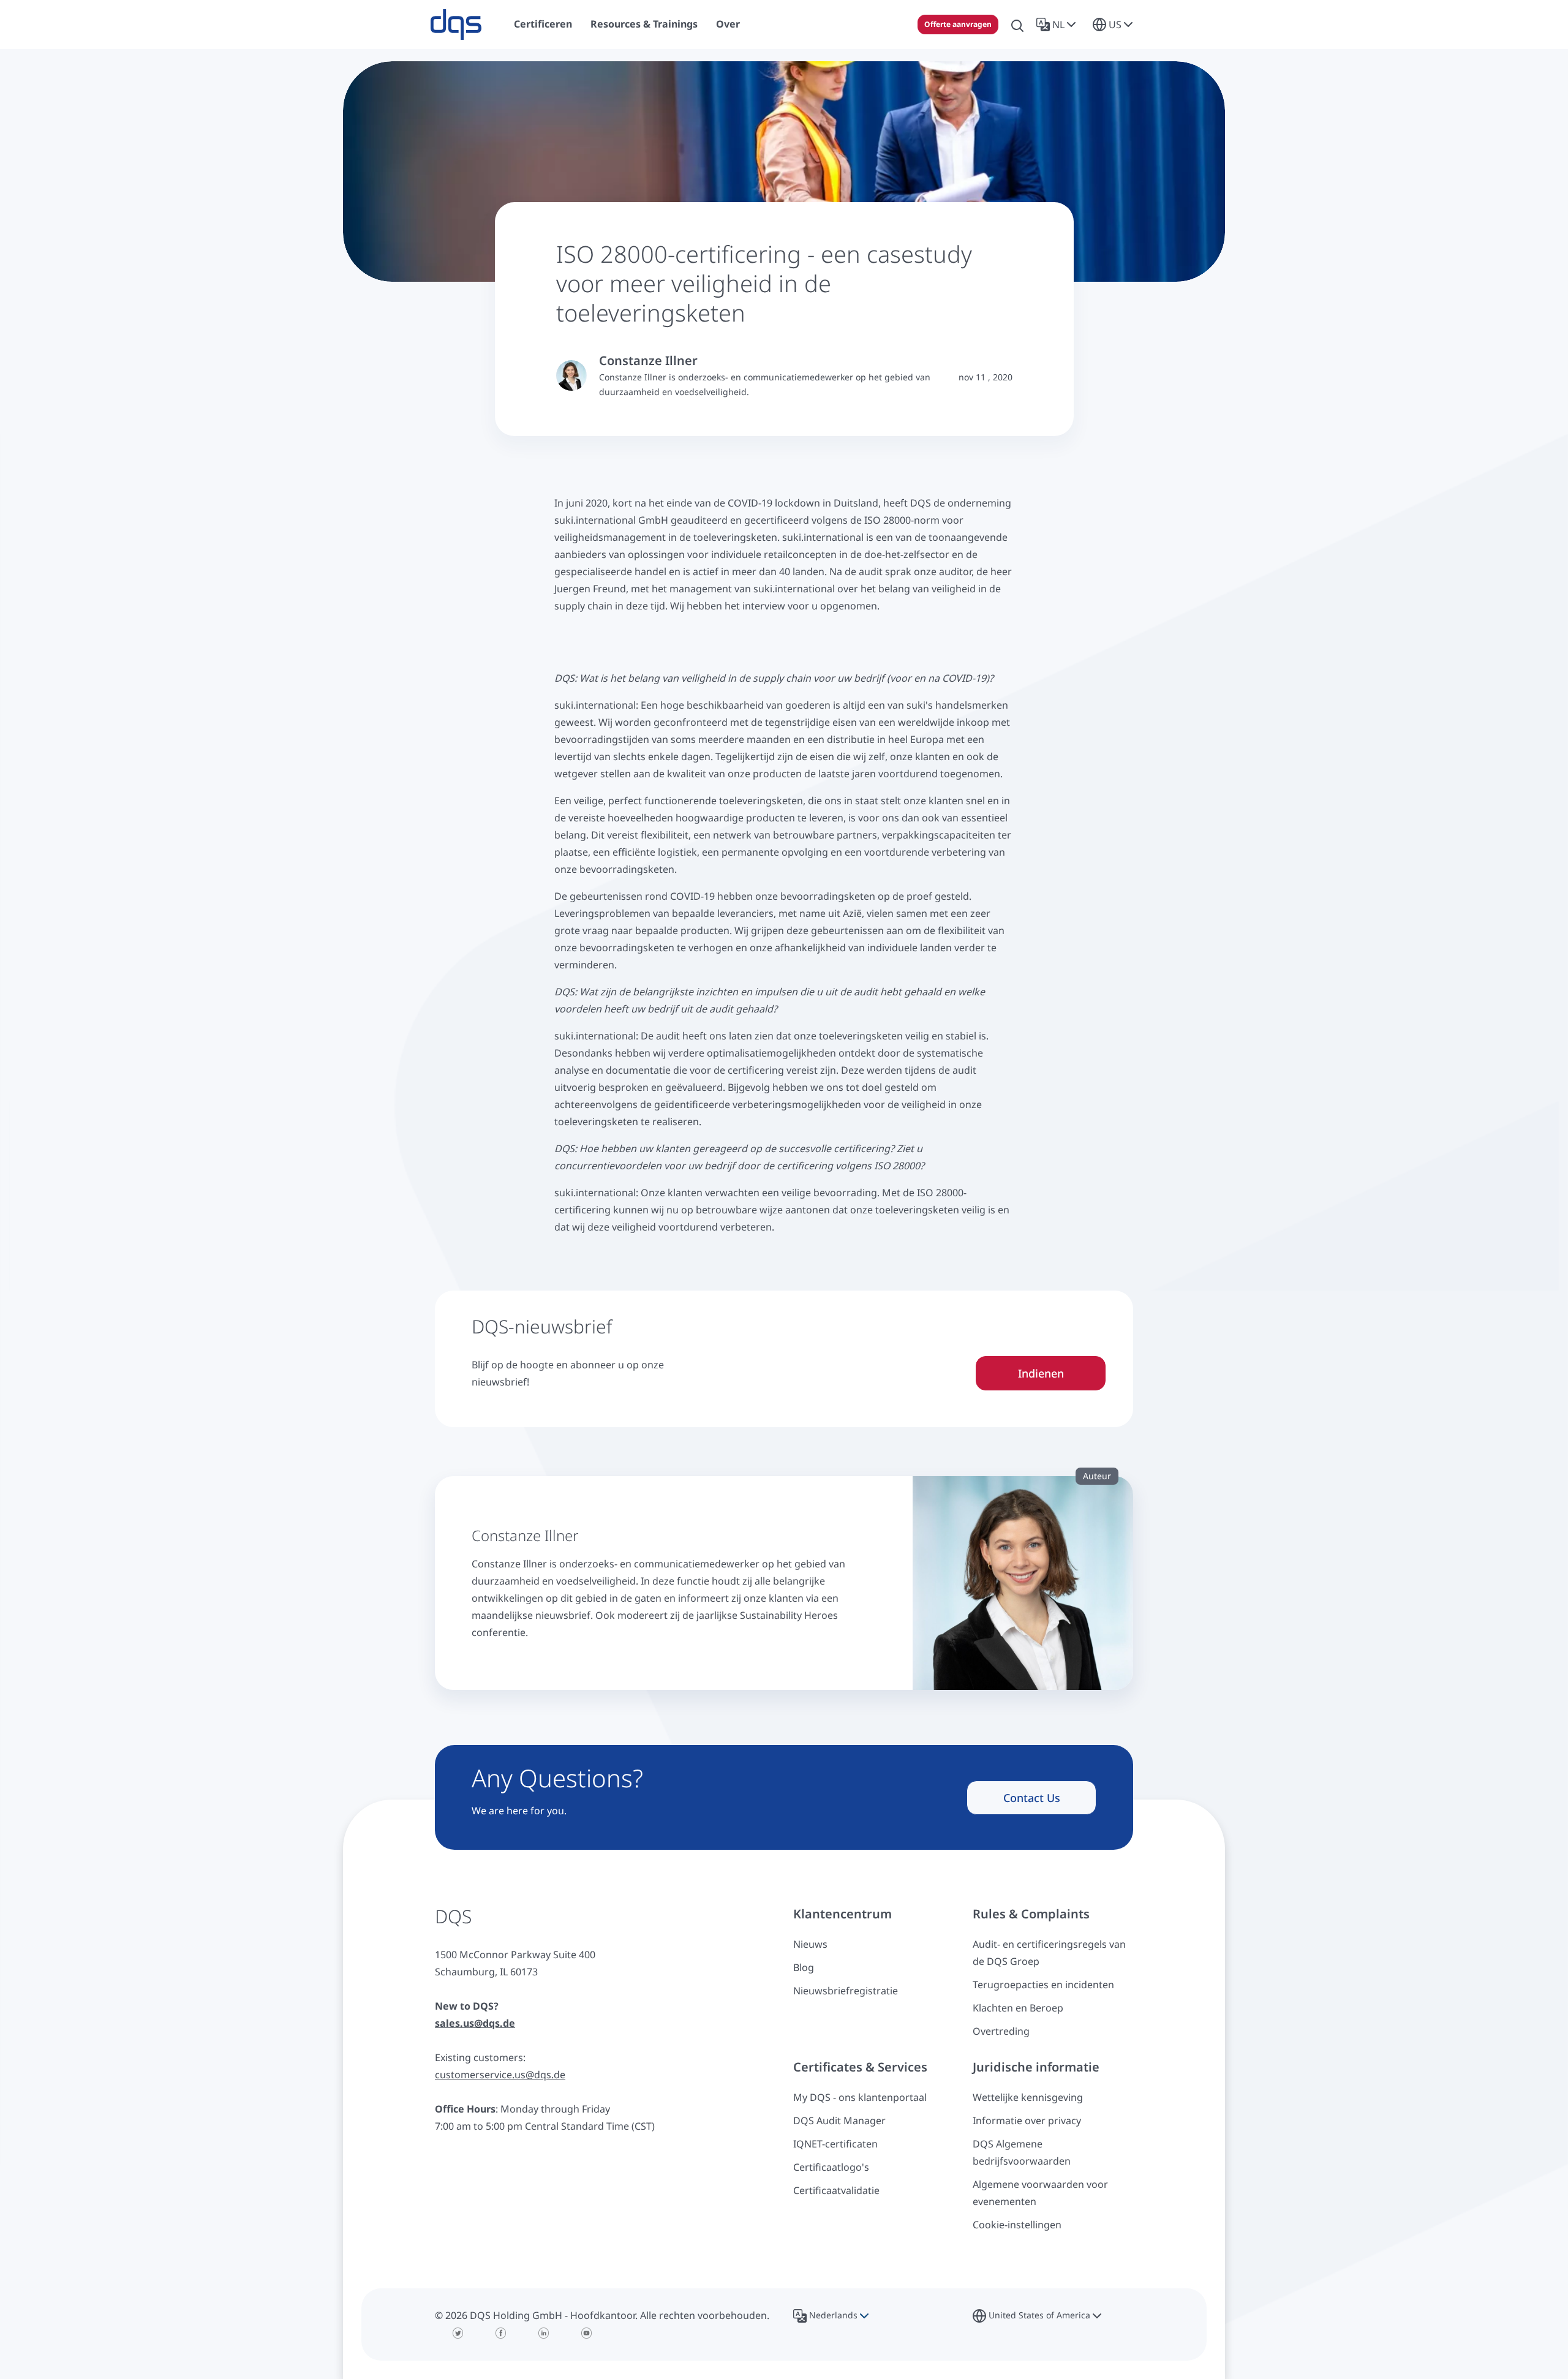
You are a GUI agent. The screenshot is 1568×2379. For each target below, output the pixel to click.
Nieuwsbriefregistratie (846, 1991)
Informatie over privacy (1027, 2121)
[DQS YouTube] (587, 2333)
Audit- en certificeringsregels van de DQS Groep (1049, 1953)
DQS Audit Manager (839, 2121)
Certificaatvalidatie (836, 2190)
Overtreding (1001, 2031)
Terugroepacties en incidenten (1043, 1985)
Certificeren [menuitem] (543, 24)
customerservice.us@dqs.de (500, 2075)
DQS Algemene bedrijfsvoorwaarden (1022, 2152)
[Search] (1017, 25)
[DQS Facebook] (501, 2333)
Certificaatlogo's (831, 2167)
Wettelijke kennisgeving (1028, 2097)
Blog (804, 1967)
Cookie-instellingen (1017, 2225)
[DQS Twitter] (458, 2333)
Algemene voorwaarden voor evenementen (1040, 2193)
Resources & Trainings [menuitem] (644, 24)
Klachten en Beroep (1018, 2008)
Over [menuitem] (728, 24)
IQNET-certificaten (835, 2144)
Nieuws (810, 1944)
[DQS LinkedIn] (544, 2333)
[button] (1058, 25)
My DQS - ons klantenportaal (860, 2097)
